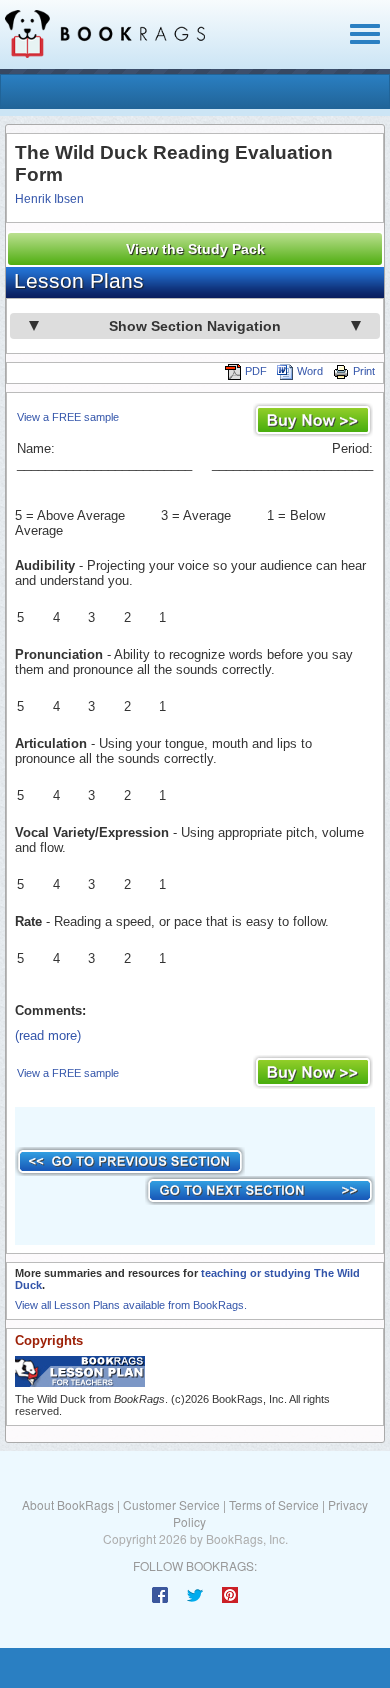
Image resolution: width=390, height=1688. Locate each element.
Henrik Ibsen (49, 199)
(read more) (48, 1035)
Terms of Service (274, 1504)
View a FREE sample (68, 417)
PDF (256, 371)
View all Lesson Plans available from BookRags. (131, 1305)
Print (364, 371)
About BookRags (68, 1504)
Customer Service (171, 1504)
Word (310, 371)
